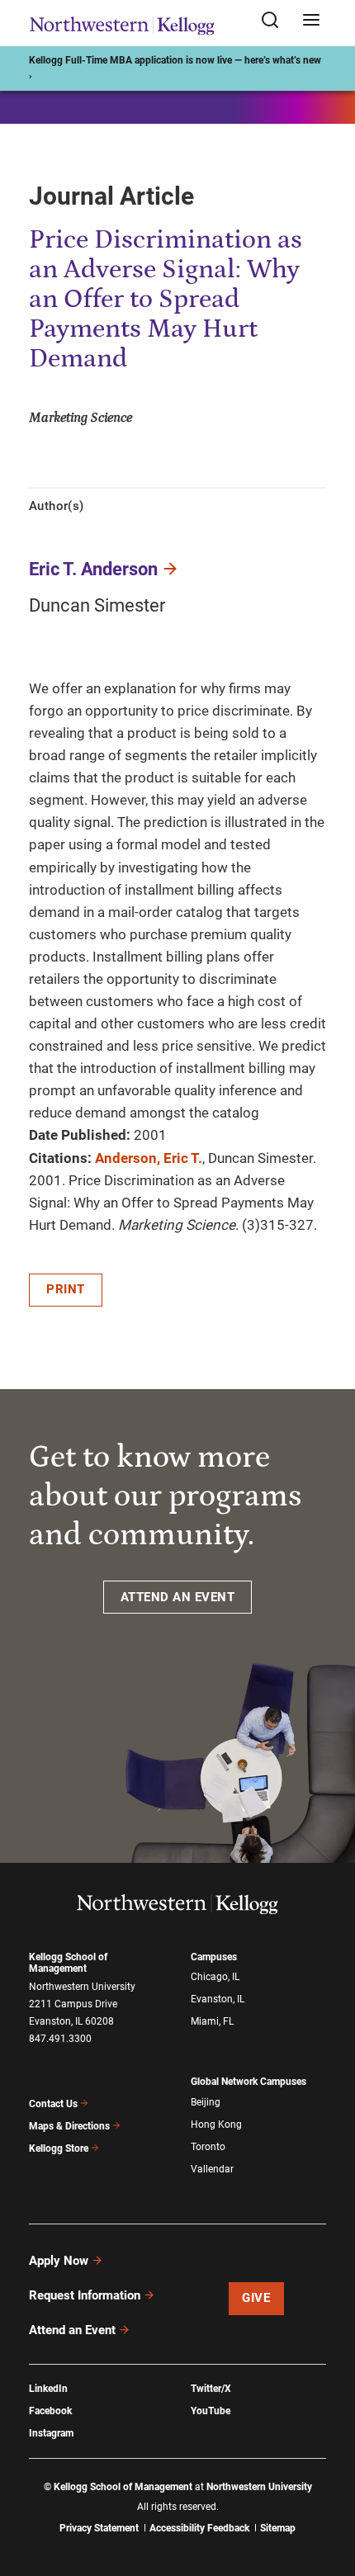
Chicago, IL (215, 1977)
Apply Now (59, 2261)
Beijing (206, 2102)
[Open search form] (276, 21)
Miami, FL (212, 2021)
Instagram (51, 2433)
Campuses (214, 1957)
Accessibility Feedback (199, 2528)
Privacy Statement (99, 2528)
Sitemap (278, 2528)
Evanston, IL (218, 1999)
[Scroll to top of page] (327, 2491)
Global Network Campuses (248, 2082)
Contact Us (53, 2104)
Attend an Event (72, 2330)
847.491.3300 (60, 2039)
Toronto (208, 2147)
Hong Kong (216, 2125)
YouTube (211, 2411)
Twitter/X (211, 2389)
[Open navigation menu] (311, 21)
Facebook (50, 2411)
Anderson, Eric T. (149, 1158)
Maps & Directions (69, 2126)
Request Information (85, 2295)
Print (66, 1289)
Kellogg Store (59, 2148)
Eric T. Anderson (93, 569)
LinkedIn (48, 2389)
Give (256, 2298)
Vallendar (212, 2169)
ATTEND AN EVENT (178, 1597)
